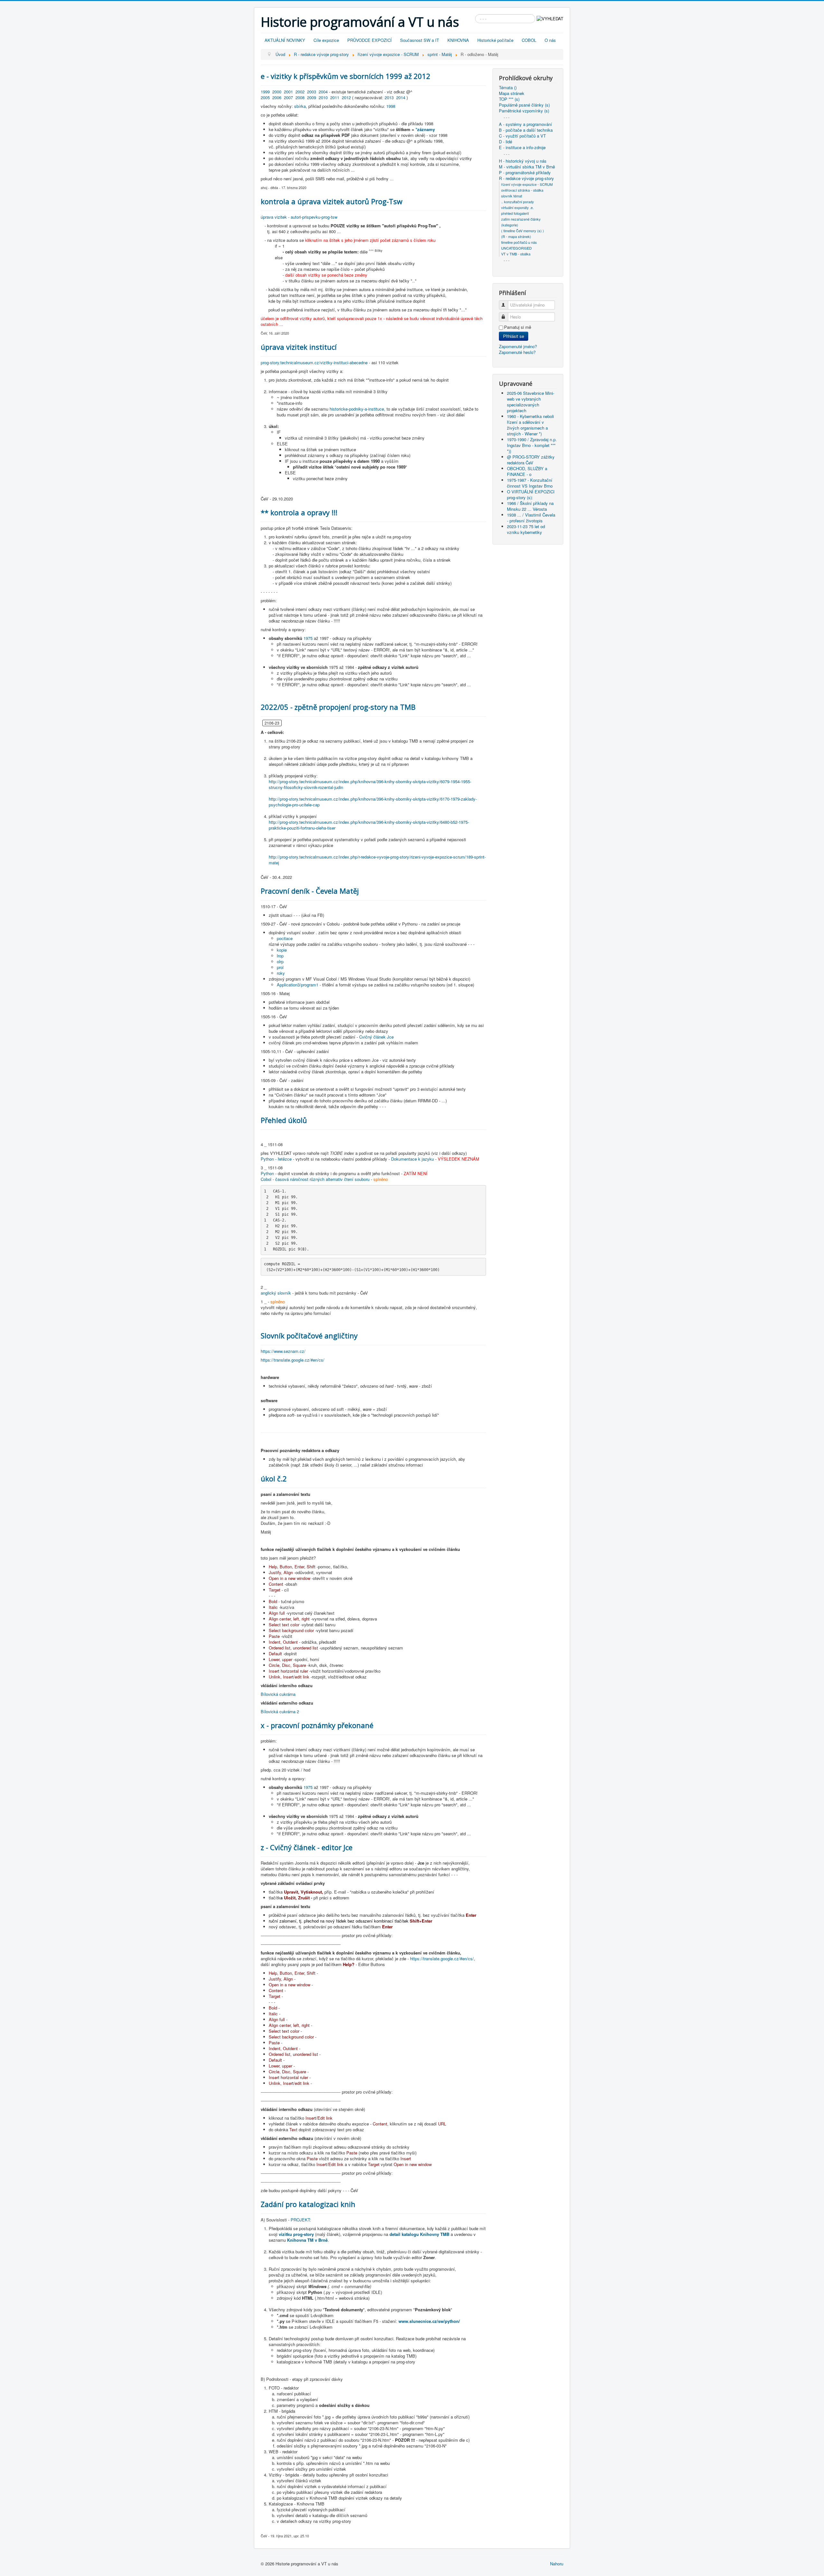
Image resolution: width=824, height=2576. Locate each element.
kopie (282, 950)
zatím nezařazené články (521, 219)
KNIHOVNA (458, 40)
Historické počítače (495, 40)
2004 (323, 92)
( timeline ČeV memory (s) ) (523, 231)
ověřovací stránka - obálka (522, 190)
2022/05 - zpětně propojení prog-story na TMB (338, 707)
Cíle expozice (326, 40)
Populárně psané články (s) (524, 105)
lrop (280, 956)
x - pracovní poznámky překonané (317, 1725)
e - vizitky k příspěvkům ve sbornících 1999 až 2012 (346, 76)
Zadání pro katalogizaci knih (308, 2204)
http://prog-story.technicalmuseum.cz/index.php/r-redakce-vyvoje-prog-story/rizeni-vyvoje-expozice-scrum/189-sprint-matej (377, 860)
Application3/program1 (298, 985)
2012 (346, 97)
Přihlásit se (514, 336)
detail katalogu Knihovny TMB (420, 2234)
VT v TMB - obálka (516, 254)
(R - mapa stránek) (516, 236)
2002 (300, 92)
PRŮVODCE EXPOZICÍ (370, 40)
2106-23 (272, 723)
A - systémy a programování (525, 124)
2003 (312, 92)
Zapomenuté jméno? (518, 346)
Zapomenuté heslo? (517, 352)
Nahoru (557, 2564)
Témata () (508, 88)
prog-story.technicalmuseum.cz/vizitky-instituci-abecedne (314, 362)
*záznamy (425, 129)
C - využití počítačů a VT (522, 136)
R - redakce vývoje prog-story (526, 178)
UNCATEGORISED (516, 248)
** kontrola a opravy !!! (299, 512)
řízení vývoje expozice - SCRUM (527, 184)
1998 (391, 106)
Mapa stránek (512, 93)
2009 (312, 97)
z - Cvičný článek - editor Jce (307, 1847)
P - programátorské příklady (525, 173)
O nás (550, 40)
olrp (280, 961)
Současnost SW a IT (420, 40)
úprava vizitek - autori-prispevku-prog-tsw (299, 217)
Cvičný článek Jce (376, 1037)
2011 (335, 97)
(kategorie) (510, 225)
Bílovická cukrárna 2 (280, 1711)
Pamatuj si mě (518, 327)
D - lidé (506, 142)
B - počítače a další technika (526, 130)
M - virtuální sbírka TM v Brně (527, 167)
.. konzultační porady (518, 202)
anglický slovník (276, 1293)
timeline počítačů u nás (519, 242)
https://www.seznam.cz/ (283, 1351)
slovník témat (512, 196)
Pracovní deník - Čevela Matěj (310, 891)
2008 (300, 97)
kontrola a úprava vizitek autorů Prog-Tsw (332, 201)
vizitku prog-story (296, 2234)
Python (267, 1173)
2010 (323, 97)
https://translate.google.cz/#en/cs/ (293, 1360)
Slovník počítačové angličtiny (309, 1336)
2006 (277, 97)
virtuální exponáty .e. (517, 207)
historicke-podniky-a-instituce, (357, 409)
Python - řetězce (276, 1159)
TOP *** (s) (509, 99)
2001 (288, 92)
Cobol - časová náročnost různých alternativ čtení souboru (315, 1179)
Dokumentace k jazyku (412, 1159)
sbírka (300, 106)
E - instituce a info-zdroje (522, 147)
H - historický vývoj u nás (523, 161)
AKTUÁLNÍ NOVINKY (285, 40)
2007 (288, 97)
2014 (401, 97)
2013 (389, 97)
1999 (265, 92)
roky (281, 973)
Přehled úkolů (284, 1120)
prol (280, 967)
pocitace (285, 938)
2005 (265, 97)
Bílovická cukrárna (278, 1694)
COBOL (529, 40)
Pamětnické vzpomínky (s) (524, 111)
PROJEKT (300, 2220)
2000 (277, 92)
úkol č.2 (274, 1478)
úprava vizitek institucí (299, 347)
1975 (308, 638)
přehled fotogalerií (515, 213)
